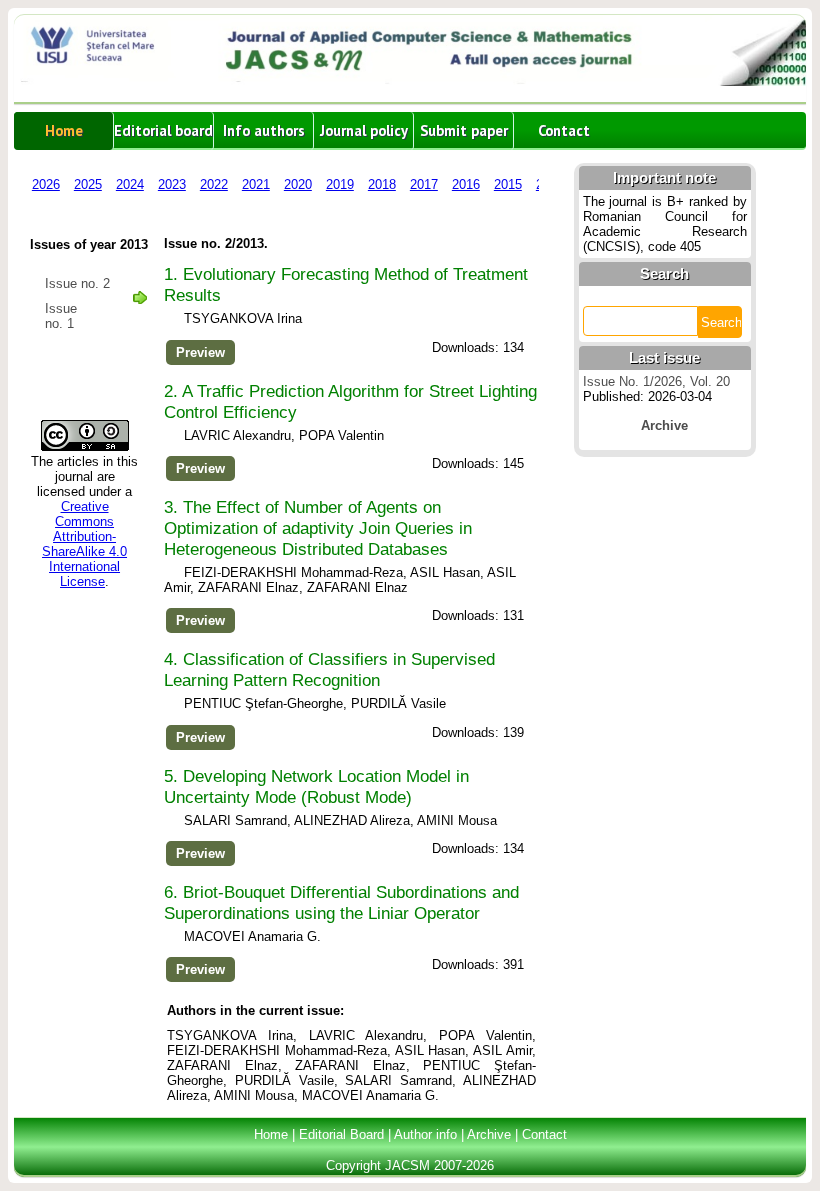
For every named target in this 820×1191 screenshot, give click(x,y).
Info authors (264, 130)
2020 (298, 184)
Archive (489, 1134)
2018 (382, 184)
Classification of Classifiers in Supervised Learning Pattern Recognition (329, 669)
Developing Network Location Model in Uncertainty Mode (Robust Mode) (316, 786)
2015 (508, 184)
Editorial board (163, 130)
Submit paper (464, 130)
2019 (340, 184)
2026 (46, 184)
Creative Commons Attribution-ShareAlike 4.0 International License (84, 544)
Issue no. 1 (61, 316)
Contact (564, 130)
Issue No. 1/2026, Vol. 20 (656, 381)
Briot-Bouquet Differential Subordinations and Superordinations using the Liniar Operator (341, 902)
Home (64, 130)
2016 (466, 184)
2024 (130, 184)
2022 (214, 184)
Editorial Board (341, 1134)
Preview (200, 352)
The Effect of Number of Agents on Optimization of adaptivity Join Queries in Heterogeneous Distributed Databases (318, 528)
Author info (425, 1134)
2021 (256, 184)
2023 (172, 184)
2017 (424, 184)
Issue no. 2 (77, 283)
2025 (88, 184)
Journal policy (364, 130)
